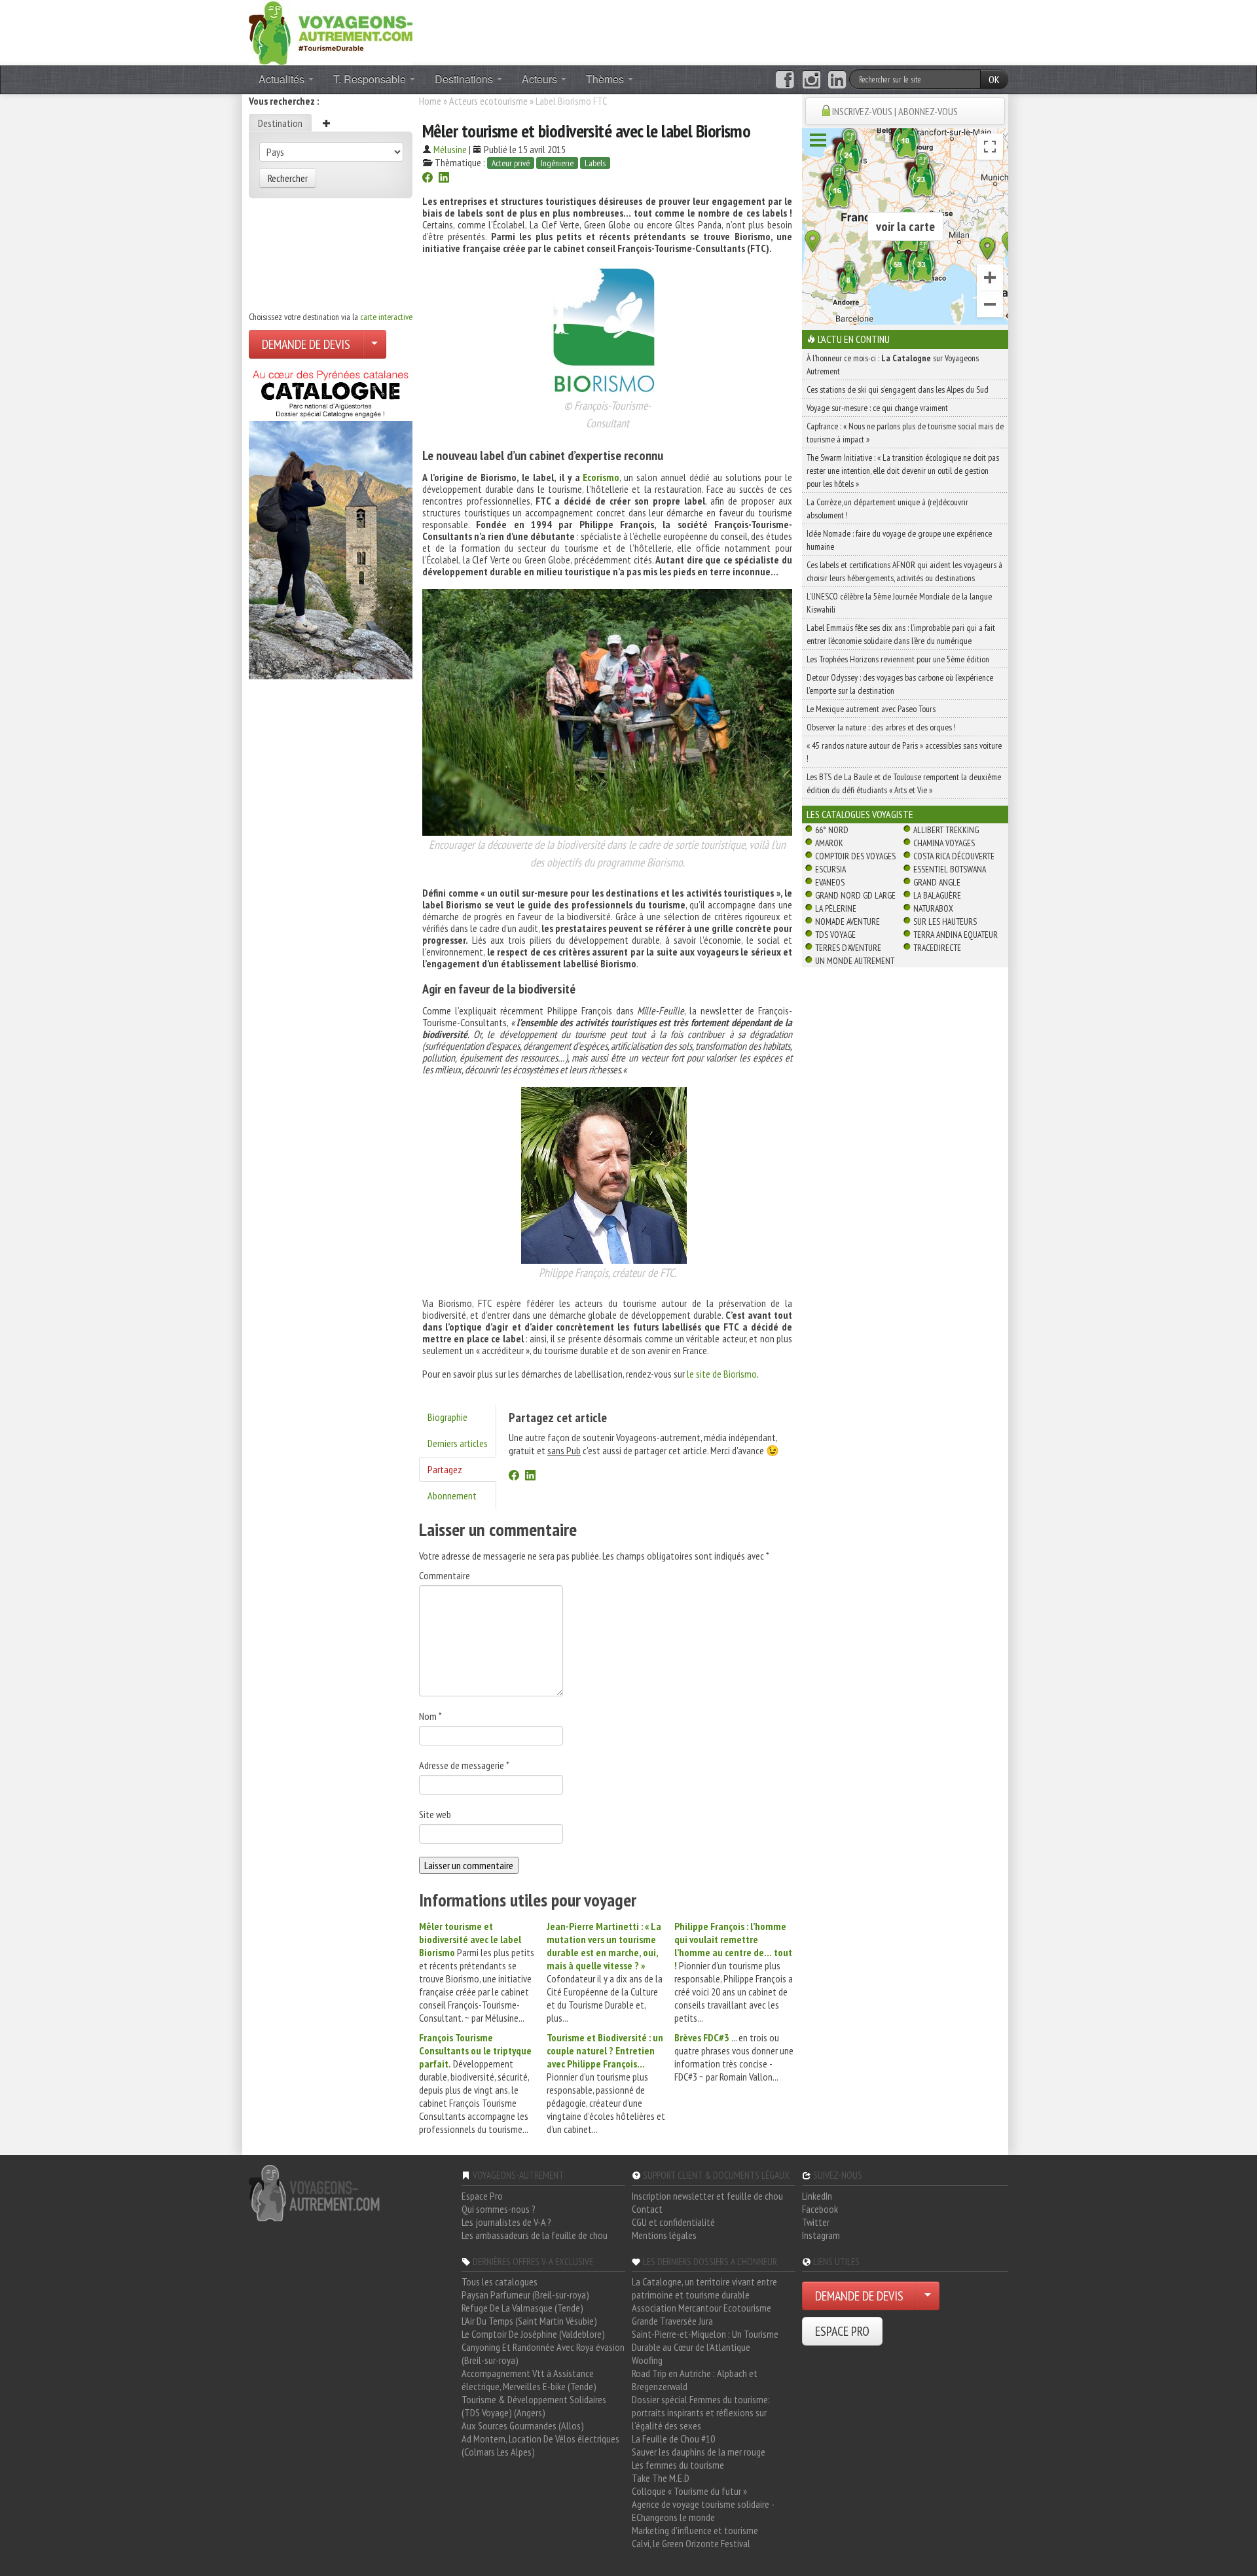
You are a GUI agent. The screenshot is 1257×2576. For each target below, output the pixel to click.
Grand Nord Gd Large (855, 895)
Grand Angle (937, 882)
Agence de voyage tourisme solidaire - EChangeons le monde (703, 2511)
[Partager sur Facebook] (428, 179)
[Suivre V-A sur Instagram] (811, 80)
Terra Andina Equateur (956, 935)
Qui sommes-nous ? (499, 2209)
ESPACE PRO (842, 2331)
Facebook (820, 2209)
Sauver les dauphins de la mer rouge (699, 2452)
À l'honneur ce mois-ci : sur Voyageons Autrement (893, 365)
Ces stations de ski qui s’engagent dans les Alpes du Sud (898, 389)
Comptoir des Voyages (855, 856)
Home (430, 101)
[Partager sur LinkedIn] (444, 179)
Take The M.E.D (661, 2478)
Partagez (445, 1469)
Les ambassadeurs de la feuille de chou (535, 2235)
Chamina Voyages (944, 843)
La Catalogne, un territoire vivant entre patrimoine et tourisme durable (704, 2288)
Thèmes (606, 79)
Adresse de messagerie (464, 1765)
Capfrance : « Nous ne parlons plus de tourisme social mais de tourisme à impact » (905, 433)
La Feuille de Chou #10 (673, 2439)
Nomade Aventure (847, 921)
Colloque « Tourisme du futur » (689, 2491)
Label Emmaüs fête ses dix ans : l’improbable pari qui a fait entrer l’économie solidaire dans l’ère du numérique (901, 634)
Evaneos (830, 882)
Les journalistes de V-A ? (506, 2222)
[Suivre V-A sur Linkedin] (837, 80)
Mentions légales (664, 2235)
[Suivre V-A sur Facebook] (785, 80)
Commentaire (445, 1575)
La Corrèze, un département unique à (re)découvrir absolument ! (887, 509)
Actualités (283, 79)
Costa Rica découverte (954, 856)
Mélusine (450, 149)
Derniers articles (458, 1443)
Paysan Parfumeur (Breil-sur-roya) (525, 2295)
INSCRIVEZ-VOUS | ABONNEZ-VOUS (895, 111)
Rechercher (288, 178)
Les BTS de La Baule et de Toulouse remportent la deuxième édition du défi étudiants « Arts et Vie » (904, 783)
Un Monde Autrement (855, 961)
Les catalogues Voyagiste (860, 814)
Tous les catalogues (500, 2281)
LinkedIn (817, 2196)
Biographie (447, 1417)
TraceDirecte (937, 948)
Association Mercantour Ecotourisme (701, 2308)
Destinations (465, 79)
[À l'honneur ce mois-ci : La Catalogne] (331, 521)
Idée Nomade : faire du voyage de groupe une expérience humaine (899, 540)
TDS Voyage (835, 935)
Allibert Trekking (946, 830)
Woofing (647, 2360)
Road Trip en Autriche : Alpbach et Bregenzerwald (695, 2380)
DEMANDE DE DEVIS (306, 344)
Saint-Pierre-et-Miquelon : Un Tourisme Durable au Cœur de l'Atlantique (705, 2340)
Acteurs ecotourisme (488, 101)
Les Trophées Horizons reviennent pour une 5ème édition (898, 659)
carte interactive (386, 317)
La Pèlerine (836, 908)
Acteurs (541, 79)
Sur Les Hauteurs (945, 921)
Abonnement (452, 1495)
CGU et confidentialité (673, 2222)
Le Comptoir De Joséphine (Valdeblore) (533, 2334)
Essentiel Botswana (950, 869)
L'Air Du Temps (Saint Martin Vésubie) (529, 2321)
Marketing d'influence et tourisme (695, 2530)
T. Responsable (371, 79)
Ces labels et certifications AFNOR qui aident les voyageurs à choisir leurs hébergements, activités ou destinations (904, 571)
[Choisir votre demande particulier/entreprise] (374, 344)
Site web (435, 1814)
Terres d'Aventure (848, 948)
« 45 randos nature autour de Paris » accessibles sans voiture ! (904, 752)
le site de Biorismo (722, 1374)
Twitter (816, 2222)
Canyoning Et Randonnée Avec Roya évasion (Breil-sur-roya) (543, 2353)
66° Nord (832, 830)
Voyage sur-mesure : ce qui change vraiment (877, 408)
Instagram (821, 2235)
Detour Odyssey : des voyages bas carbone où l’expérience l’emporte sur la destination (900, 684)
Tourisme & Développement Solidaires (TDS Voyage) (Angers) (534, 2406)
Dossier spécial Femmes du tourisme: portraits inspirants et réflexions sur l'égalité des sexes (701, 2412)
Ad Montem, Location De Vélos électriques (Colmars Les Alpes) (540, 2445)
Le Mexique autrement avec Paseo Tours (871, 709)
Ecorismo (601, 477)
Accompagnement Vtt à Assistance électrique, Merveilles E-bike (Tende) (529, 2380)
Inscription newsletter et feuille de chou (707, 2196)
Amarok (829, 843)
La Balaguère (937, 895)
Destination (280, 123)
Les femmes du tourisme (678, 2465)
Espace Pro (482, 2196)
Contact (647, 2209)
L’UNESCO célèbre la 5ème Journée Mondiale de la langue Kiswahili (899, 603)
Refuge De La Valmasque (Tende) (522, 2308)
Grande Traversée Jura (672, 2321)
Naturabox (933, 908)
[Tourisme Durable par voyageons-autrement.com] (331, 31)
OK (994, 79)
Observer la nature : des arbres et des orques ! (881, 727)
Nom (430, 1716)
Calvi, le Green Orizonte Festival (691, 2543)
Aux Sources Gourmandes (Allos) (523, 2425)
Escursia (830, 869)
